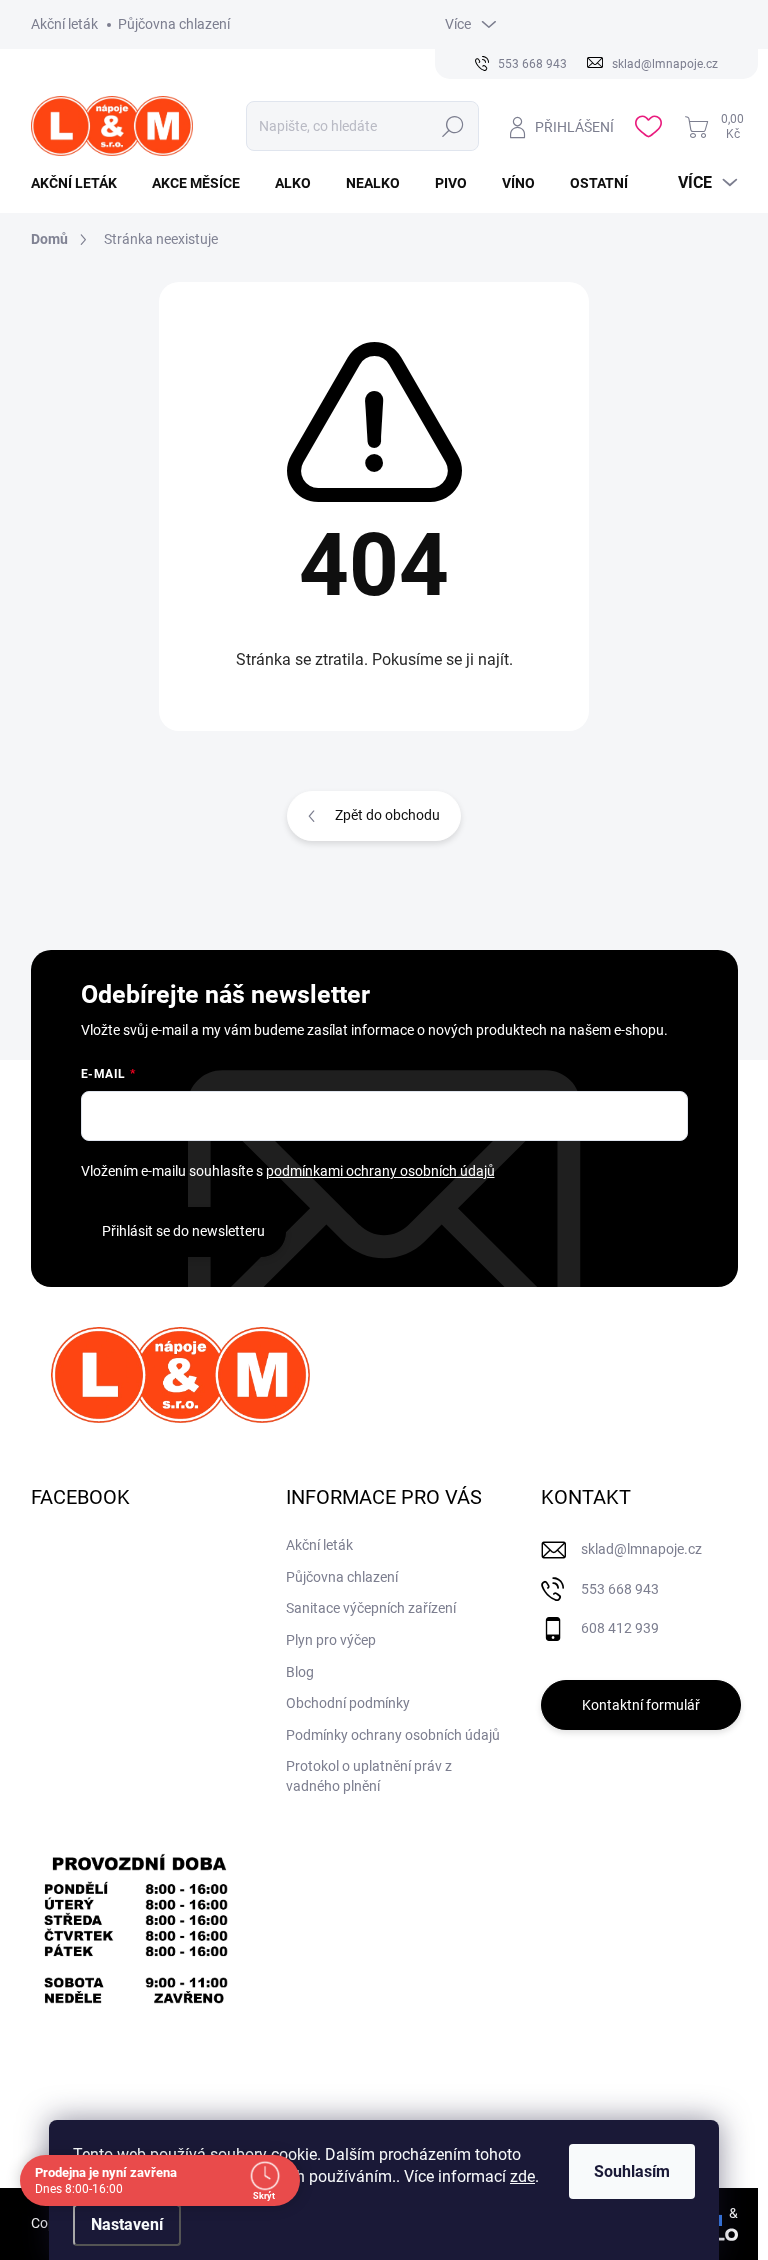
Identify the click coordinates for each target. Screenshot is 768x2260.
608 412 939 (620, 1628)
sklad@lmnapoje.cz (641, 1549)
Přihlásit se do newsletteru (183, 1231)
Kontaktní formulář (641, 1705)
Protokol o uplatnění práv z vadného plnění (369, 1776)
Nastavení (127, 2224)
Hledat (453, 126)
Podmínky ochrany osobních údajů (393, 1735)
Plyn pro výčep (331, 1640)
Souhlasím (632, 2171)
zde (522, 2176)
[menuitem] (81, 183)
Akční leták (64, 24)
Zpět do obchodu (387, 815)
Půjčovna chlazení (174, 24)
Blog (300, 1672)
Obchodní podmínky (348, 1703)
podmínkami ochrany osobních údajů (380, 1171)
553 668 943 (620, 1589)
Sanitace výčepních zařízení (371, 1608)
